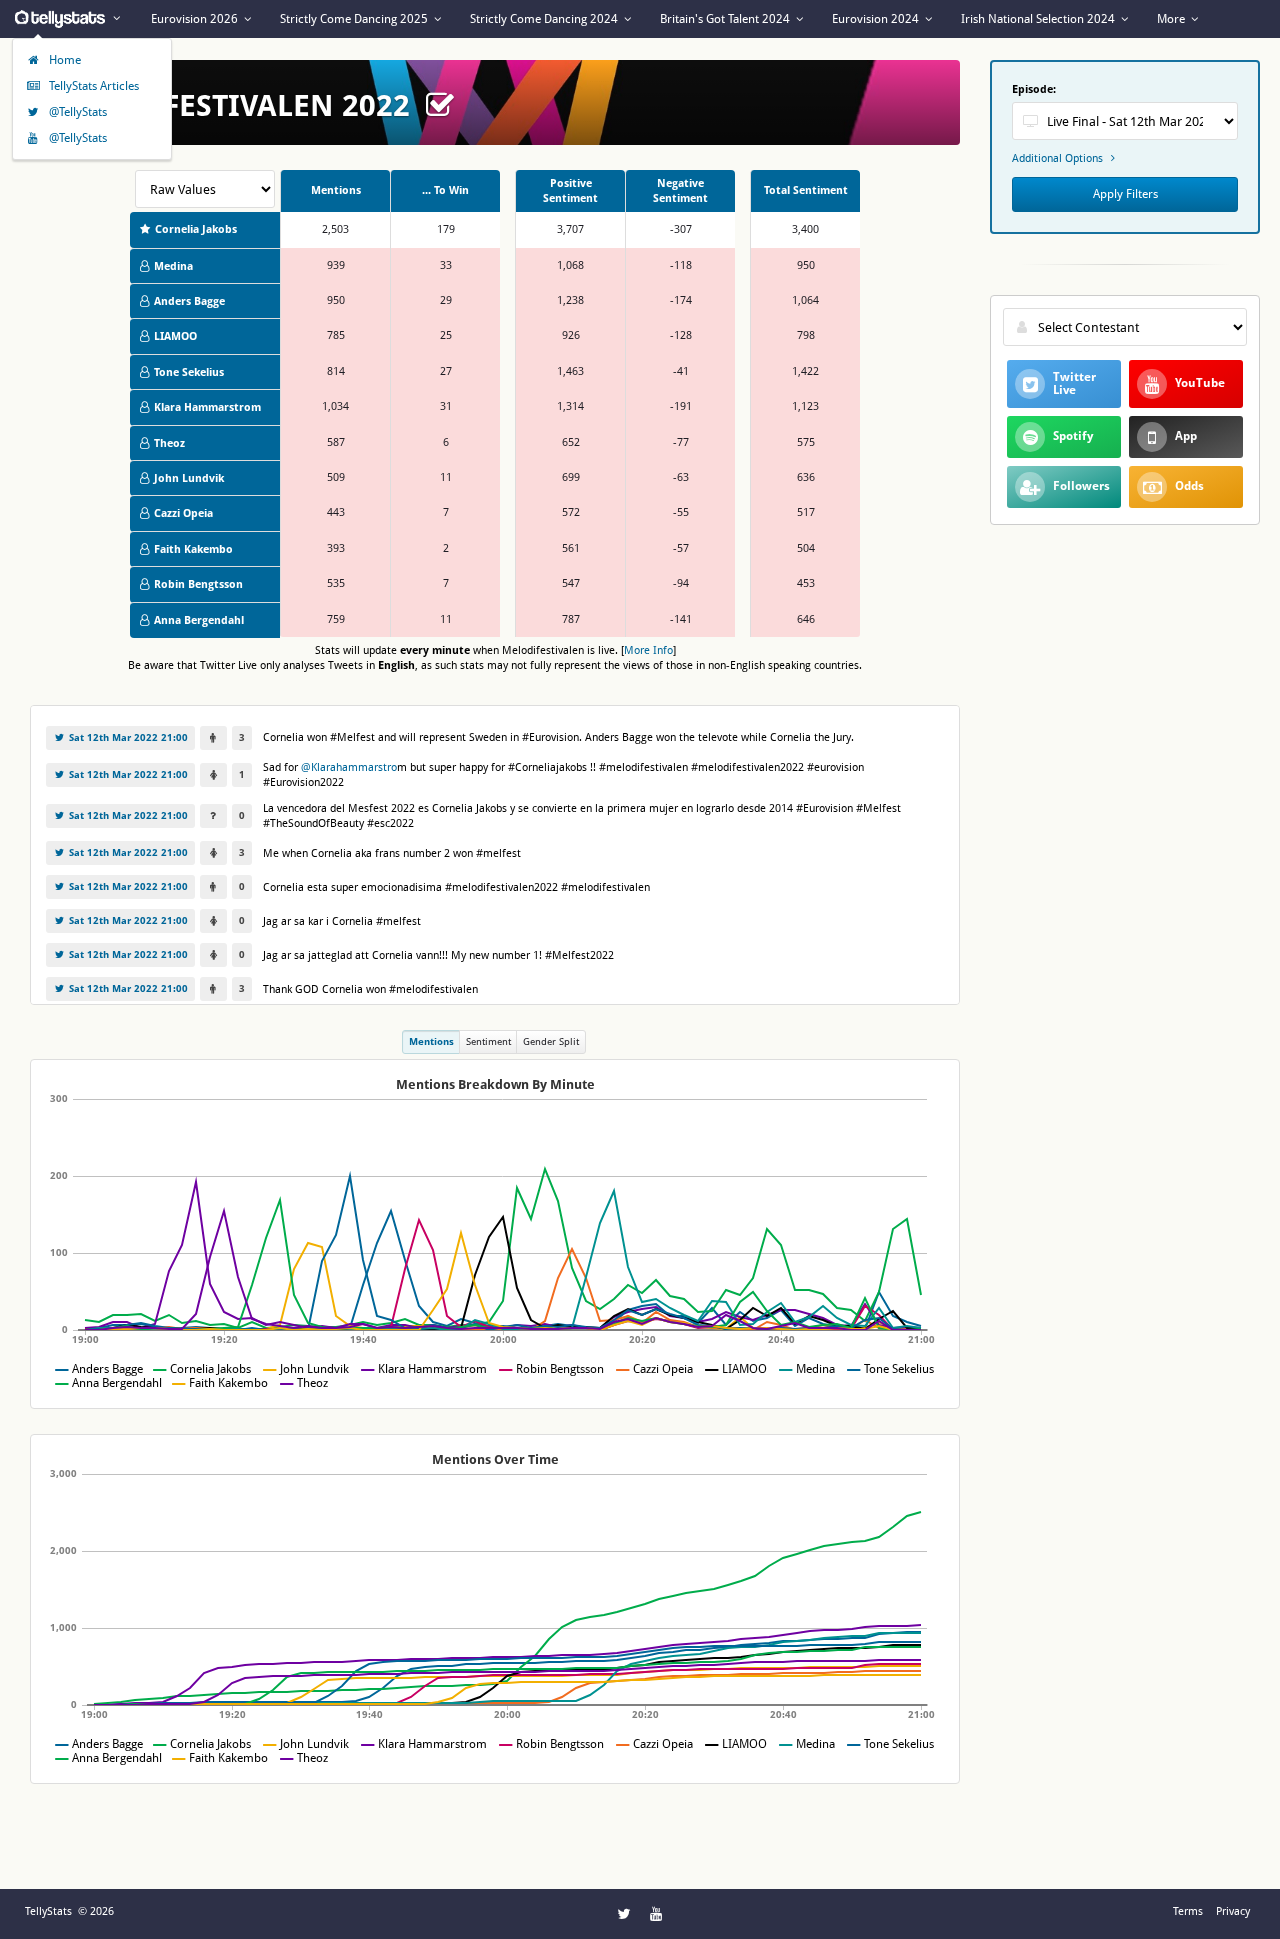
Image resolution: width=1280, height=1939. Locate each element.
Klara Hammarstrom (207, 407)
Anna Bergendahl (199, 620)
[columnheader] (335, 191)
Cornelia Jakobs (196, 229)
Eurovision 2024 (877, 19)
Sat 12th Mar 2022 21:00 (127, 737)
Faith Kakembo (193, 549)
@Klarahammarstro (349, 767)
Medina (173, 266)
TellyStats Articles (92, 86)
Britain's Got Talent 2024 (726, 19)
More (1172, 19)
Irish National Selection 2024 (1039, 19)
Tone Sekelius (189, 372)
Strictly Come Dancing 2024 (545, 19)
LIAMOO (175, 336)
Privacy (1233, 1911)
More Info (648, 650)
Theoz (169, 443)
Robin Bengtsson (198, 584)
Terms (1188, 1911)
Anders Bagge (189, 301)
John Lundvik (189, 478)
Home (63, 60)
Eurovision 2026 (196, 19)
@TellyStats (76, 112)
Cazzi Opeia (183, 513)
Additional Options (1059, 157)
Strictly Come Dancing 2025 (355, 19)
